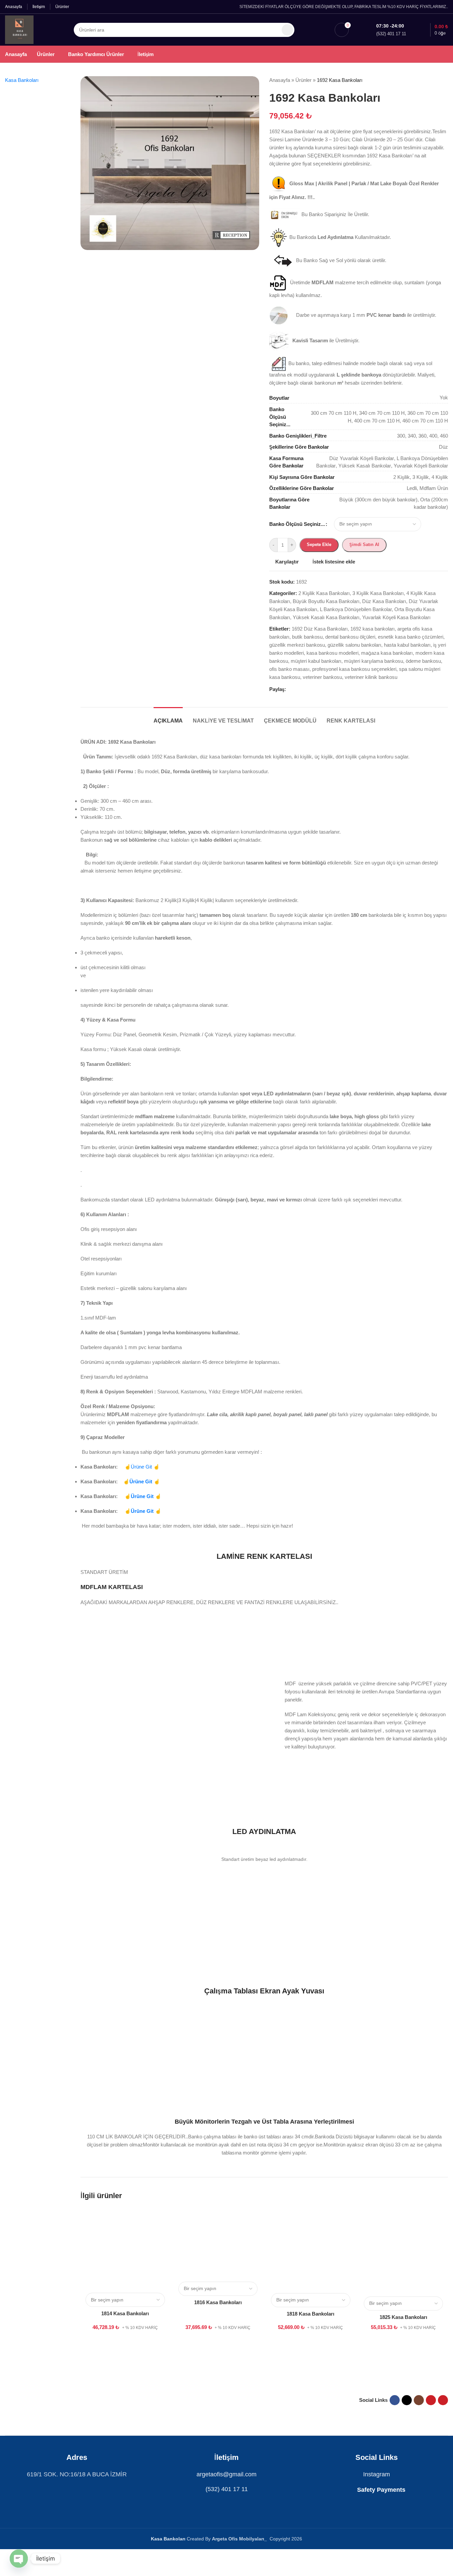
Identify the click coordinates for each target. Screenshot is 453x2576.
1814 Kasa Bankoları (125, 2313)
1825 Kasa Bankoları (403, 2317)
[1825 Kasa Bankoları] (403, 2253)
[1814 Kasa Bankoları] (125, 2251)
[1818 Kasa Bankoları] (310, 2251)
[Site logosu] (19, 29)
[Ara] (287, 30)
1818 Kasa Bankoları (310, 2314)
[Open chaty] (19, 2559)
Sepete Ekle (319, 544)
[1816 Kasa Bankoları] (218, 2245)
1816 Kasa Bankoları (218, 2302)
